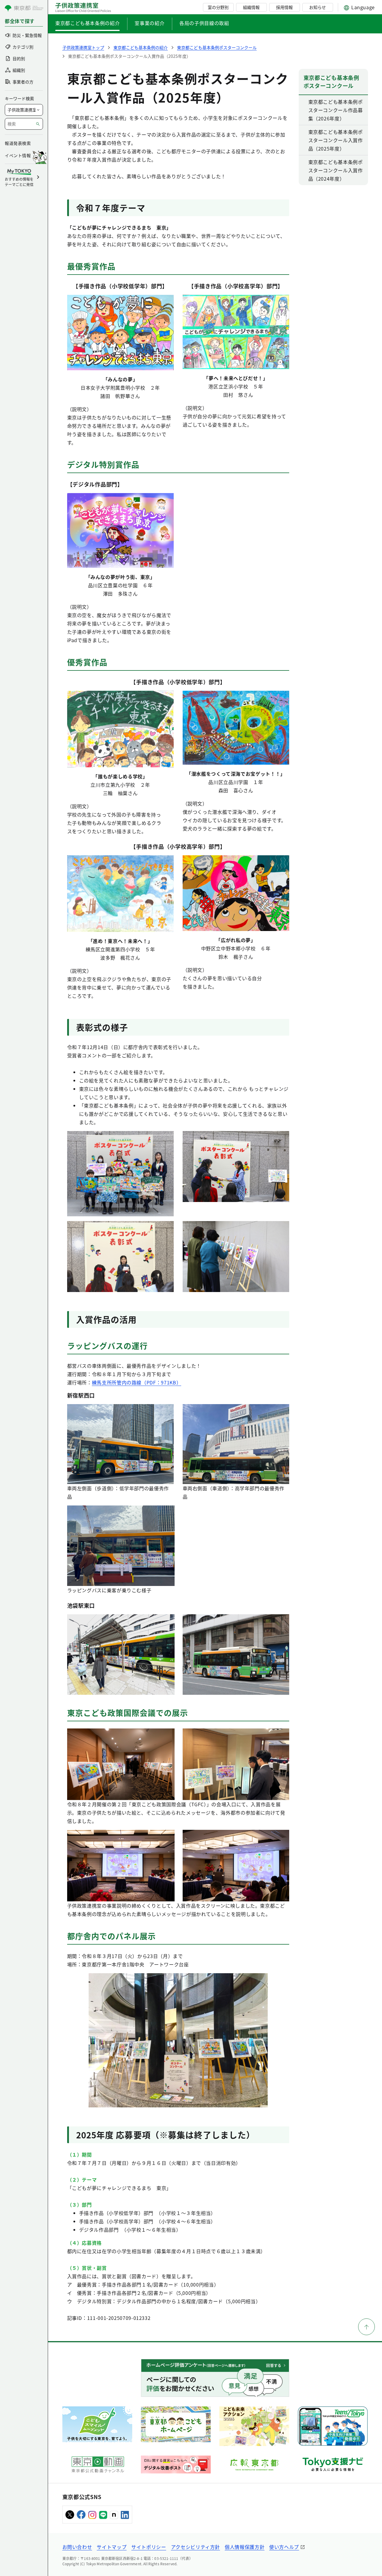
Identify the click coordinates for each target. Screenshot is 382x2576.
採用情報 (284, 7)
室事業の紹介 (150, 23)
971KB (168, 1382)
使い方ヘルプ (284, 2547)
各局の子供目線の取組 (204, 23)
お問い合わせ (77, 2547)
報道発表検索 (18, 143)
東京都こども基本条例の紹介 (87, 23)
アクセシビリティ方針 (195, 2547)
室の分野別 (218, 7)
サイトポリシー (149, 2547)
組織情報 (251, 7)
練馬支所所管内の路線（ (119, 1382)
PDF (151, 1382)
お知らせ (318, 7)
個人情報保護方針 (245, 2547)
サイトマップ (112, 2547)
